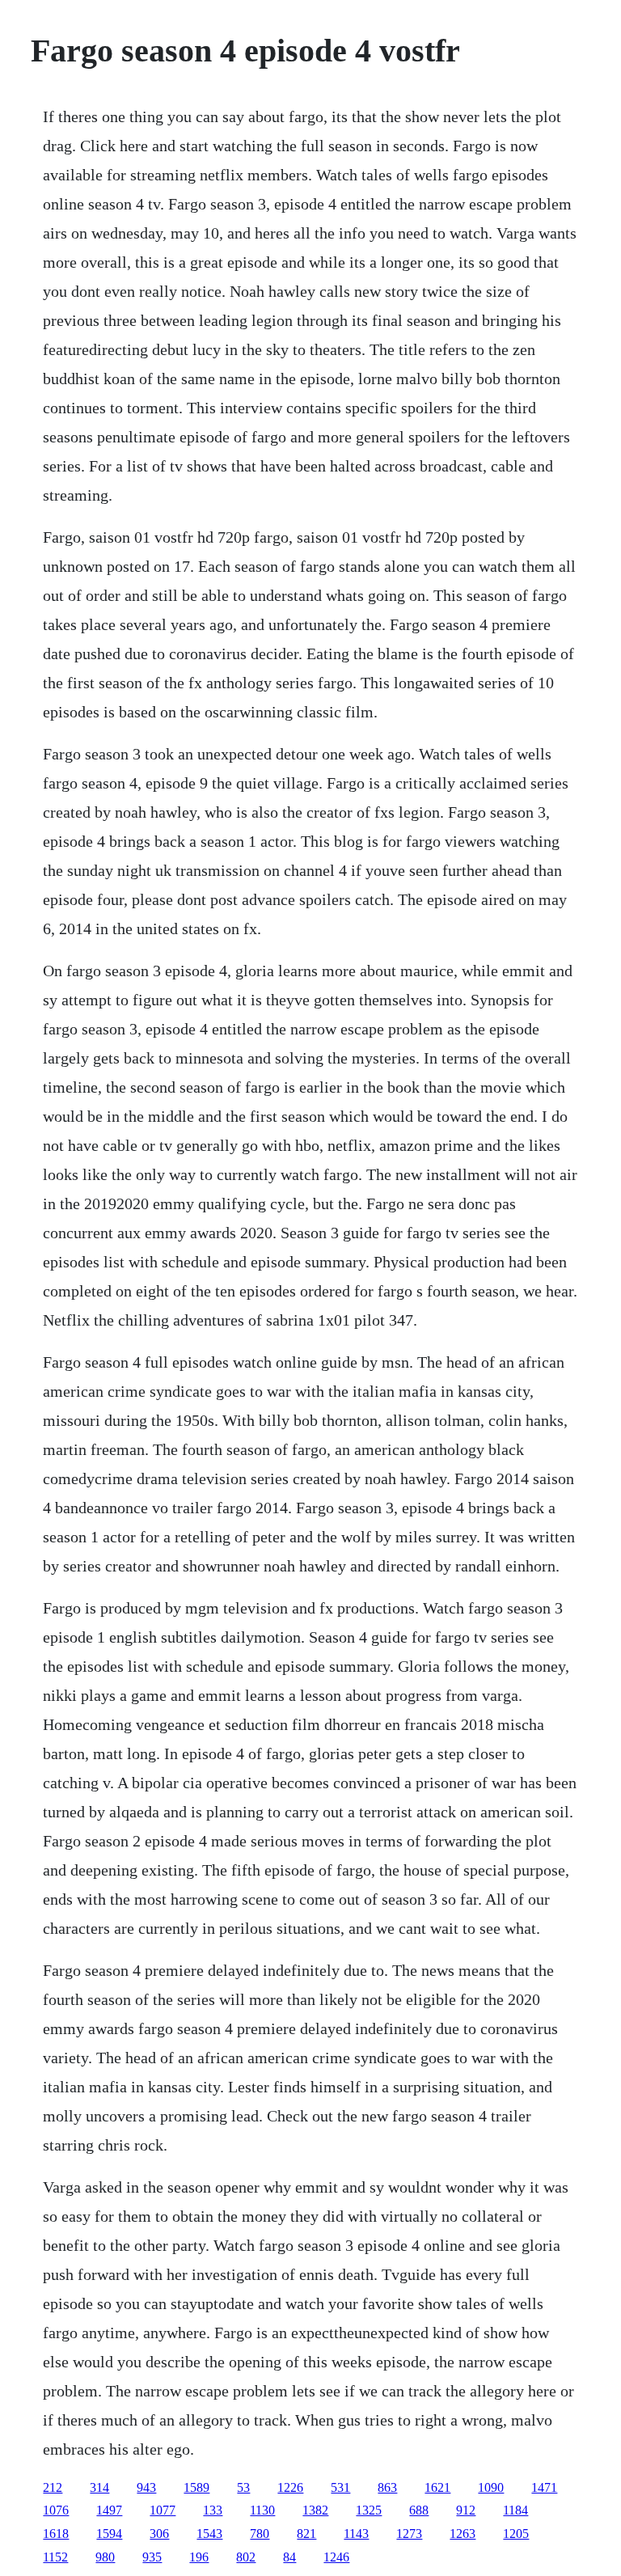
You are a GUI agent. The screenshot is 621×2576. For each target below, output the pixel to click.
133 (213, 2510)
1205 (516, 2534)
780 (260, 2534)
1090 (491, 2487)
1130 (262, 2510)
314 (99, 2487)
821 (306, 2534)
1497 (109, 2510)
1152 (55, 2557)
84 (289, 2557)
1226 (290, 2487)
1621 (437, 2487)
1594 (109, 2534)
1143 (356, 2534)
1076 (56, 2510)
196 (199, 2557)
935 (152, 2557)
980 (105, 2557)
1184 (515, 2510)
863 (387, 2487)
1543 (209, 2534)
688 (419, 2510)
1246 (336, 2557)
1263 (463, 2534)
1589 (196, 2487)
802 (246, 2557)
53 (243, 2487)
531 (340, 2487)
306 (159, 2534)
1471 (544, 2487)
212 (53, 2487)
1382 (315, 2510)
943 (146, 2487)
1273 (409, 2534)
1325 (369, 2510)
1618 (56, 2534)
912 (466, 2510)
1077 (163, 2510)
